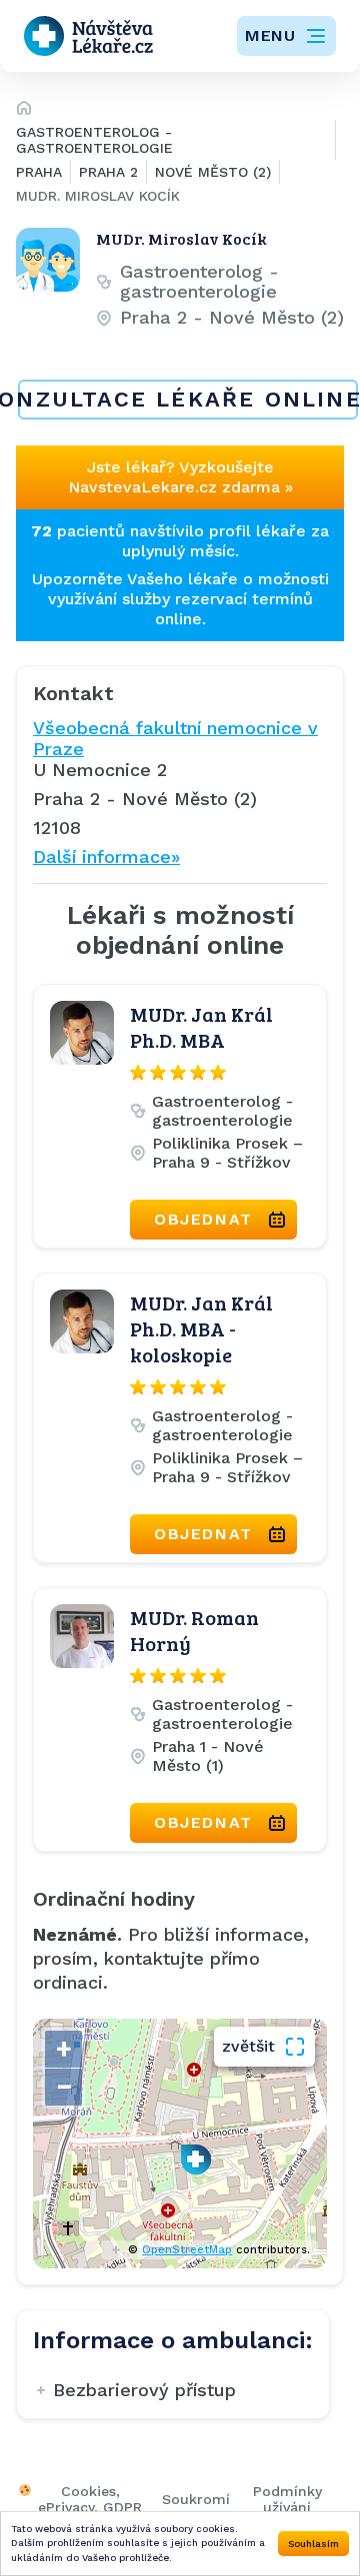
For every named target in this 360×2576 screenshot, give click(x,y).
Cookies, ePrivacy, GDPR (90, 2499)
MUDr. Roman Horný (194, 1630)
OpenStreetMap (187, 2250)
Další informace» (106, 857)
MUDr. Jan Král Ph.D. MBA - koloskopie (201, 1328)
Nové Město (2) (213, 172)
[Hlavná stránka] (24, 111)
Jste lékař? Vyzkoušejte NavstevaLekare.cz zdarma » (180, 477)
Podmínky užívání (287, 2499)
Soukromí (196, 2499)
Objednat (203, 1219)
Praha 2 (108, 172)
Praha (39, 172)
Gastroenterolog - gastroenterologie (94, 140)
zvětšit (248, 2046)
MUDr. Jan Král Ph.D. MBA (201, 1027)
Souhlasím (313, 2544)
